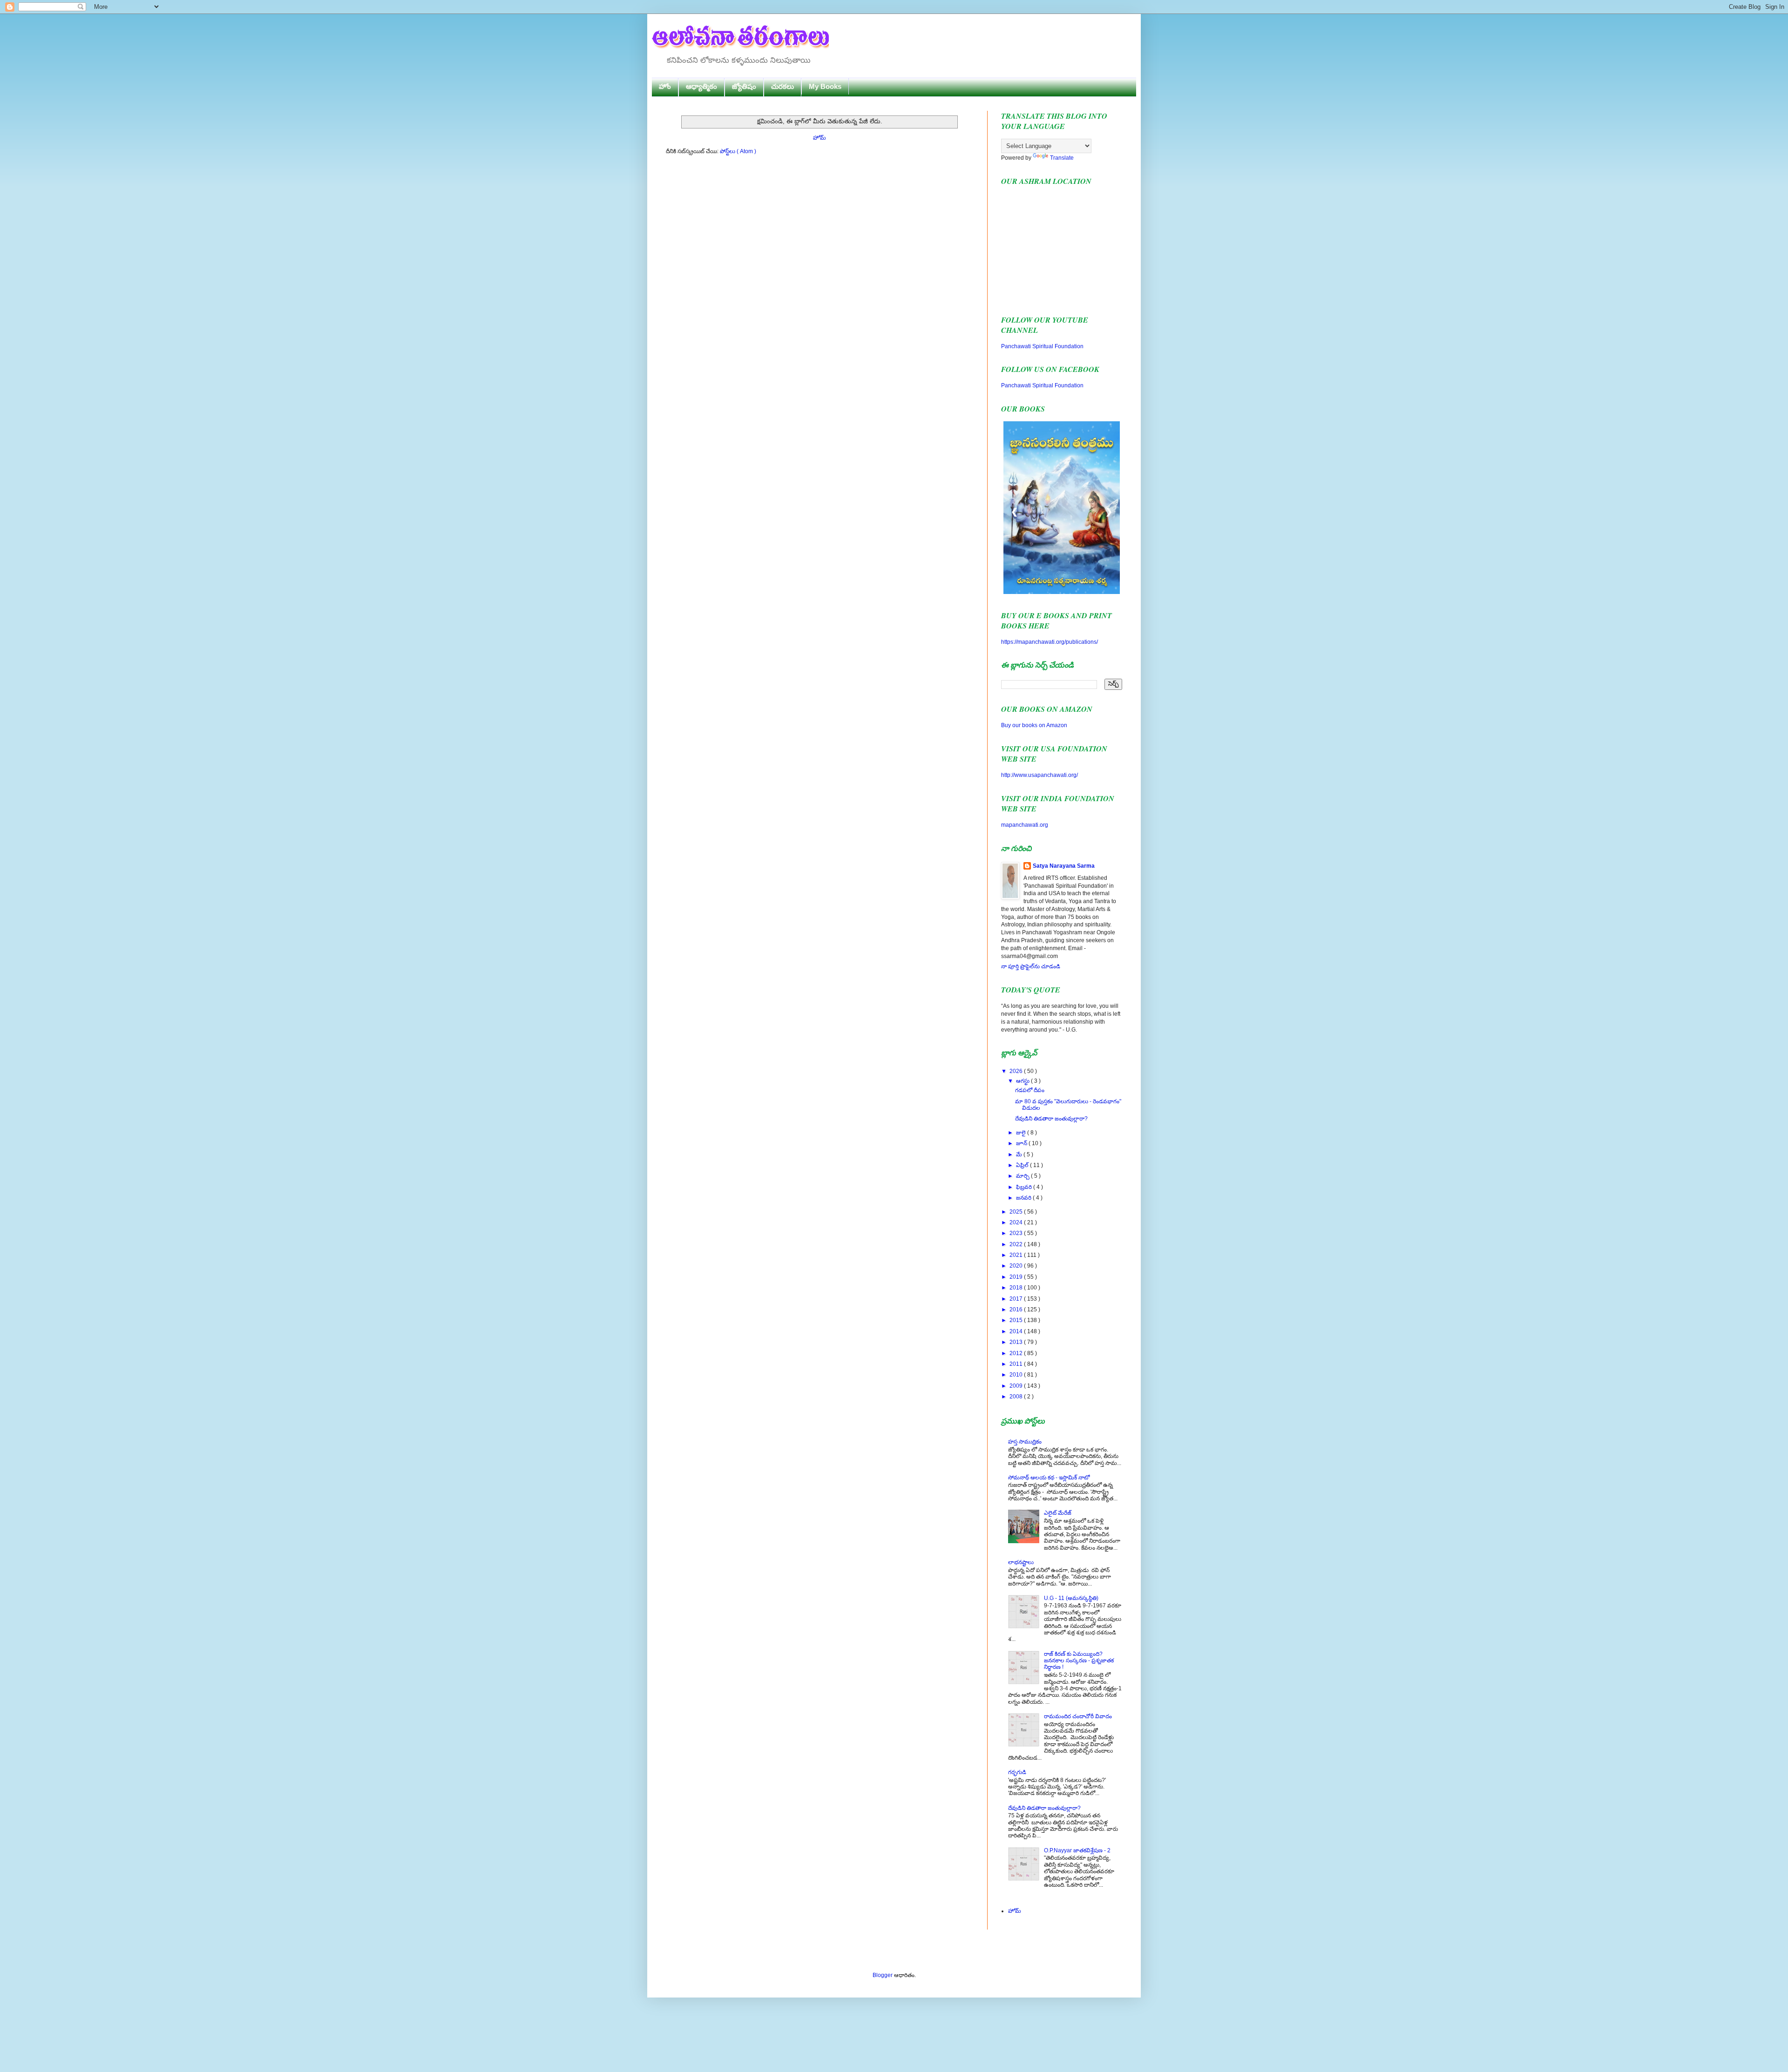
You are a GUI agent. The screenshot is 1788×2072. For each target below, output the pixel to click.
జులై (1022, 1133)
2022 (1017, 1244)
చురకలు (782, 86)
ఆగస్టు (1023, 1081)
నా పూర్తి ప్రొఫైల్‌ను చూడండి (1031, 966)
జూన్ (1022, 1143)
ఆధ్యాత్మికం (701, 86)
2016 (1017, 1309)
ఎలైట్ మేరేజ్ (1058, 1513)
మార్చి (1023, 1176)
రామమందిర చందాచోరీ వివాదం (1078, 1716)
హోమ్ (819, 138)
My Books (825, 86)
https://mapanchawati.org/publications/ (1050, 642)
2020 (1017, 1266)
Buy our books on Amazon (1034, 725)
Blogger (883, 1975)
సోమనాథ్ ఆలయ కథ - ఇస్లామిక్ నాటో (1049, 1478)
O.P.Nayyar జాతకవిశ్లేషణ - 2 (1077, 1850)
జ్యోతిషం (744, 86)
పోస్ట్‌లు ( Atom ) (738, 151)
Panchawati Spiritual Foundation (1042, 346)
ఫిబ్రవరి (1025, 1187)
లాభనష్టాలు (1021, 1562)
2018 (1017, 1288)
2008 (1017, 1397)
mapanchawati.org (1025, 825)
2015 (1017, 1320)
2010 (1017, 1375)
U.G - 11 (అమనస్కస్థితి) (1071, 1598)
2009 (1017, 1386)
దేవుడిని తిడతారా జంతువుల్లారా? (1051, 1119)
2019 (1017, 1277)
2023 (1017, 1233)
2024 (1017, 1222)
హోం (665, 86)
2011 (1017, 1364)
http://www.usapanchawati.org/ (1040, 775)
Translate (1062, 158)
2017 (1017, 1299)
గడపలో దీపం (1030, 1090)
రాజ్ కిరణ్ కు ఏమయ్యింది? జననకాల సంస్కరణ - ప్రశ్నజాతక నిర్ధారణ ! (1079, 1661)
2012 (1017, 1353)
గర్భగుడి (1017, 1772)
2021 (1017, 1255)
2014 (1017, 1331)
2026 (1017, 1071)
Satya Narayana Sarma (1064, 866)
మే (1020, 1154)
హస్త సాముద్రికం (1025, 1442)
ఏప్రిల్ (1023, 1165)
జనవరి (1024, 1198)
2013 (1017, 1342)
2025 (1017, 1212)
